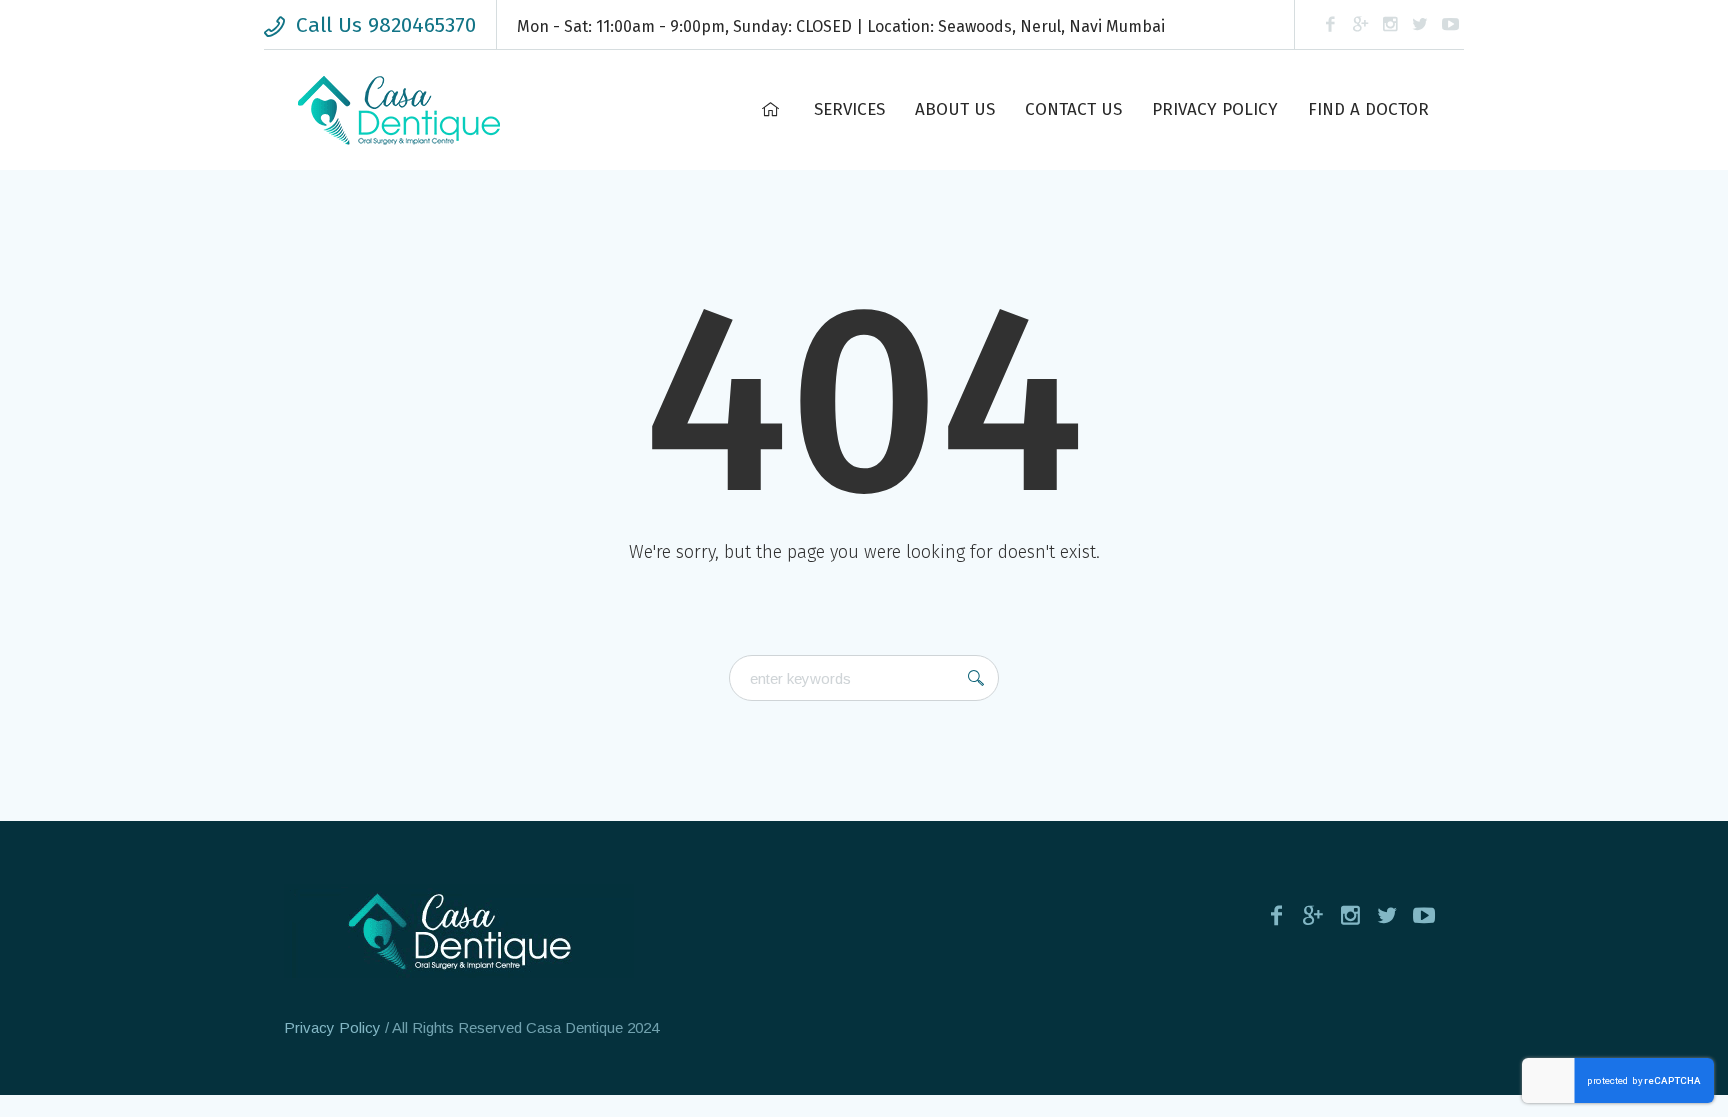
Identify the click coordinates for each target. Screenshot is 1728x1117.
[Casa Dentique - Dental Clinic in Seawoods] (459, 931)
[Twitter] (1420, 25)
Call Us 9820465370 (386, 25)
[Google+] (1360, 25)
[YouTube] (1450, 25)
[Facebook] (1330, 25)
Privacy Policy (332, 1027)
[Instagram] (1390, 25)
